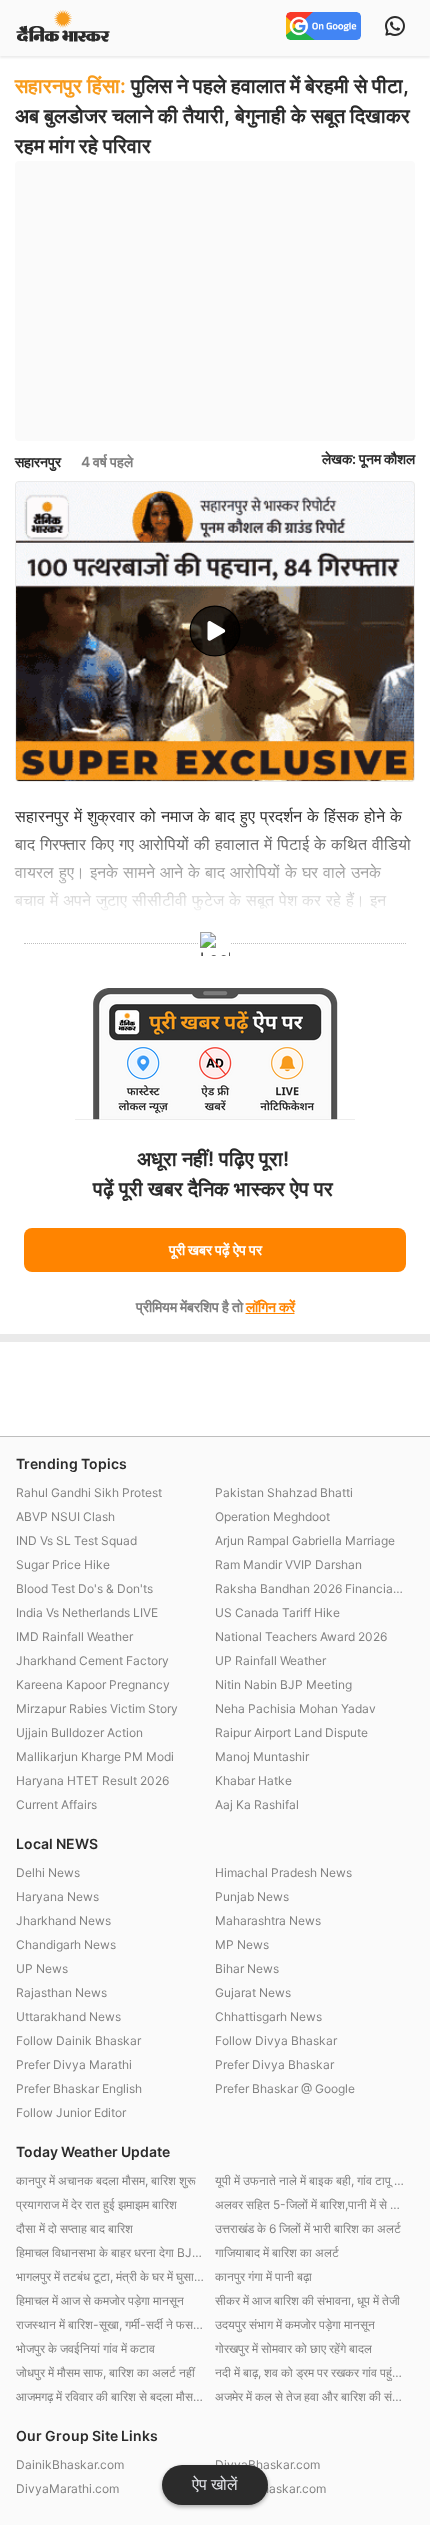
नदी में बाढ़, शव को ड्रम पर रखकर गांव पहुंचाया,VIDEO (309, 2372)
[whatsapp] (395, 28)
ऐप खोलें (215, 2484)
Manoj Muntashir (262, 1756)
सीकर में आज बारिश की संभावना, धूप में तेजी (307, 2300)
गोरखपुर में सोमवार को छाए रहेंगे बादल (293, 2348)
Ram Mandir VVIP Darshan (288, 1564)
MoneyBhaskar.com (270, 2488)
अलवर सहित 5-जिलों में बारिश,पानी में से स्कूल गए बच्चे (309, 2204)
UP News (42, 1968)
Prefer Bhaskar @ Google (285, 2088)
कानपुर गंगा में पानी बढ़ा (263, 2276)
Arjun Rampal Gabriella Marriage (305, 1540)
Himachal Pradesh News (283, 1872)
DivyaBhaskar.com (267, 2464)
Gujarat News (253, 1992)
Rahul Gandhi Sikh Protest (89, 1492)
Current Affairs (56, 1804)
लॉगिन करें (270, 1306)
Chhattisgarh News (268, 2016)
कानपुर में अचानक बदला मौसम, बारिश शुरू (106, 2180)
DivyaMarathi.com (67, 2488)
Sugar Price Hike (63, 1564)
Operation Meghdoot (272, 1516)
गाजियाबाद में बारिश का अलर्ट (277, 2252)
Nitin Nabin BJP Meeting (283, 1684)
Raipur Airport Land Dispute (291, 1732)
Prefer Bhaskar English (79, 2088)
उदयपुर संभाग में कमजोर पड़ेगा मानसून (295, 2324)
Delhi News (48, 1872)
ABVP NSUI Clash (65, 1516)
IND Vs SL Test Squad (76, 1540)
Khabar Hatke (253, 1780)
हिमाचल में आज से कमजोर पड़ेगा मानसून (100, 2300)
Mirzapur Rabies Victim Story (97, 1708)
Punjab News (252, 1896)
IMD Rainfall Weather (74, 1636)
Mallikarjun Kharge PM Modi (95, 1756)
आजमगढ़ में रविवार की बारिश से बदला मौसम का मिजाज (110, 2396)
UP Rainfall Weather (270, 1660)
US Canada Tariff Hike (277, 1612)
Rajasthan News (61, 1992)
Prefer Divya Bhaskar (274, 2064)
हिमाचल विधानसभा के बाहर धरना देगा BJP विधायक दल (110, 2252)
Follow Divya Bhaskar (276, 2040)
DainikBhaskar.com (70, 2464)
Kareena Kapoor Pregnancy (93, 1684)
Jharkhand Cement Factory (92, 1660)
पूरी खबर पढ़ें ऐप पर (215, 1249)
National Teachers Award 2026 (301, 1636)
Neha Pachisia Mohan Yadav (295, 1708)
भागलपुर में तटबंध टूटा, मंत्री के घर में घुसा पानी (110, 2276)
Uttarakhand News (68, 2016)
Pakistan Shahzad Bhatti (284, 1492)
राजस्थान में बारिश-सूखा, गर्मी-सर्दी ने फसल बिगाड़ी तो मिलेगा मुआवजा (110, 2324)
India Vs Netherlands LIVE (87, 1612)
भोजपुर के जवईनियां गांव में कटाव (85, 2348)
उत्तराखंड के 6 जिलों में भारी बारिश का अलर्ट (308, 2228)
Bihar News (247, 1968)
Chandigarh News (66, 1944)
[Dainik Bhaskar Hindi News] (63, 27)
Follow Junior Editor (71, 2112)
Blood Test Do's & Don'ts (84, 1588)
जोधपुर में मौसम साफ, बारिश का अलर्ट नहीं (105, 2372)
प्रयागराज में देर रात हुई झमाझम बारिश (96, 2204)
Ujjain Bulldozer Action (79, 1732)
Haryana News (57, 1896)
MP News (242, 1944)
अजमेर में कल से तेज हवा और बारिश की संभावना (309, 2396)
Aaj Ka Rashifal (257, 1804)
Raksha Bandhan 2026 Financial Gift (309, 1588)
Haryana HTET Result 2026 (92, 1780)
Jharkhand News (63, 1920)
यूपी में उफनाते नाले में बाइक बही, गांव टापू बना (309, 2180)
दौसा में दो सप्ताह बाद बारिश (74, 2228)
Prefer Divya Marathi (74, 2064)
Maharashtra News (268, 1920)
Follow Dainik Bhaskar (78, 2040)
